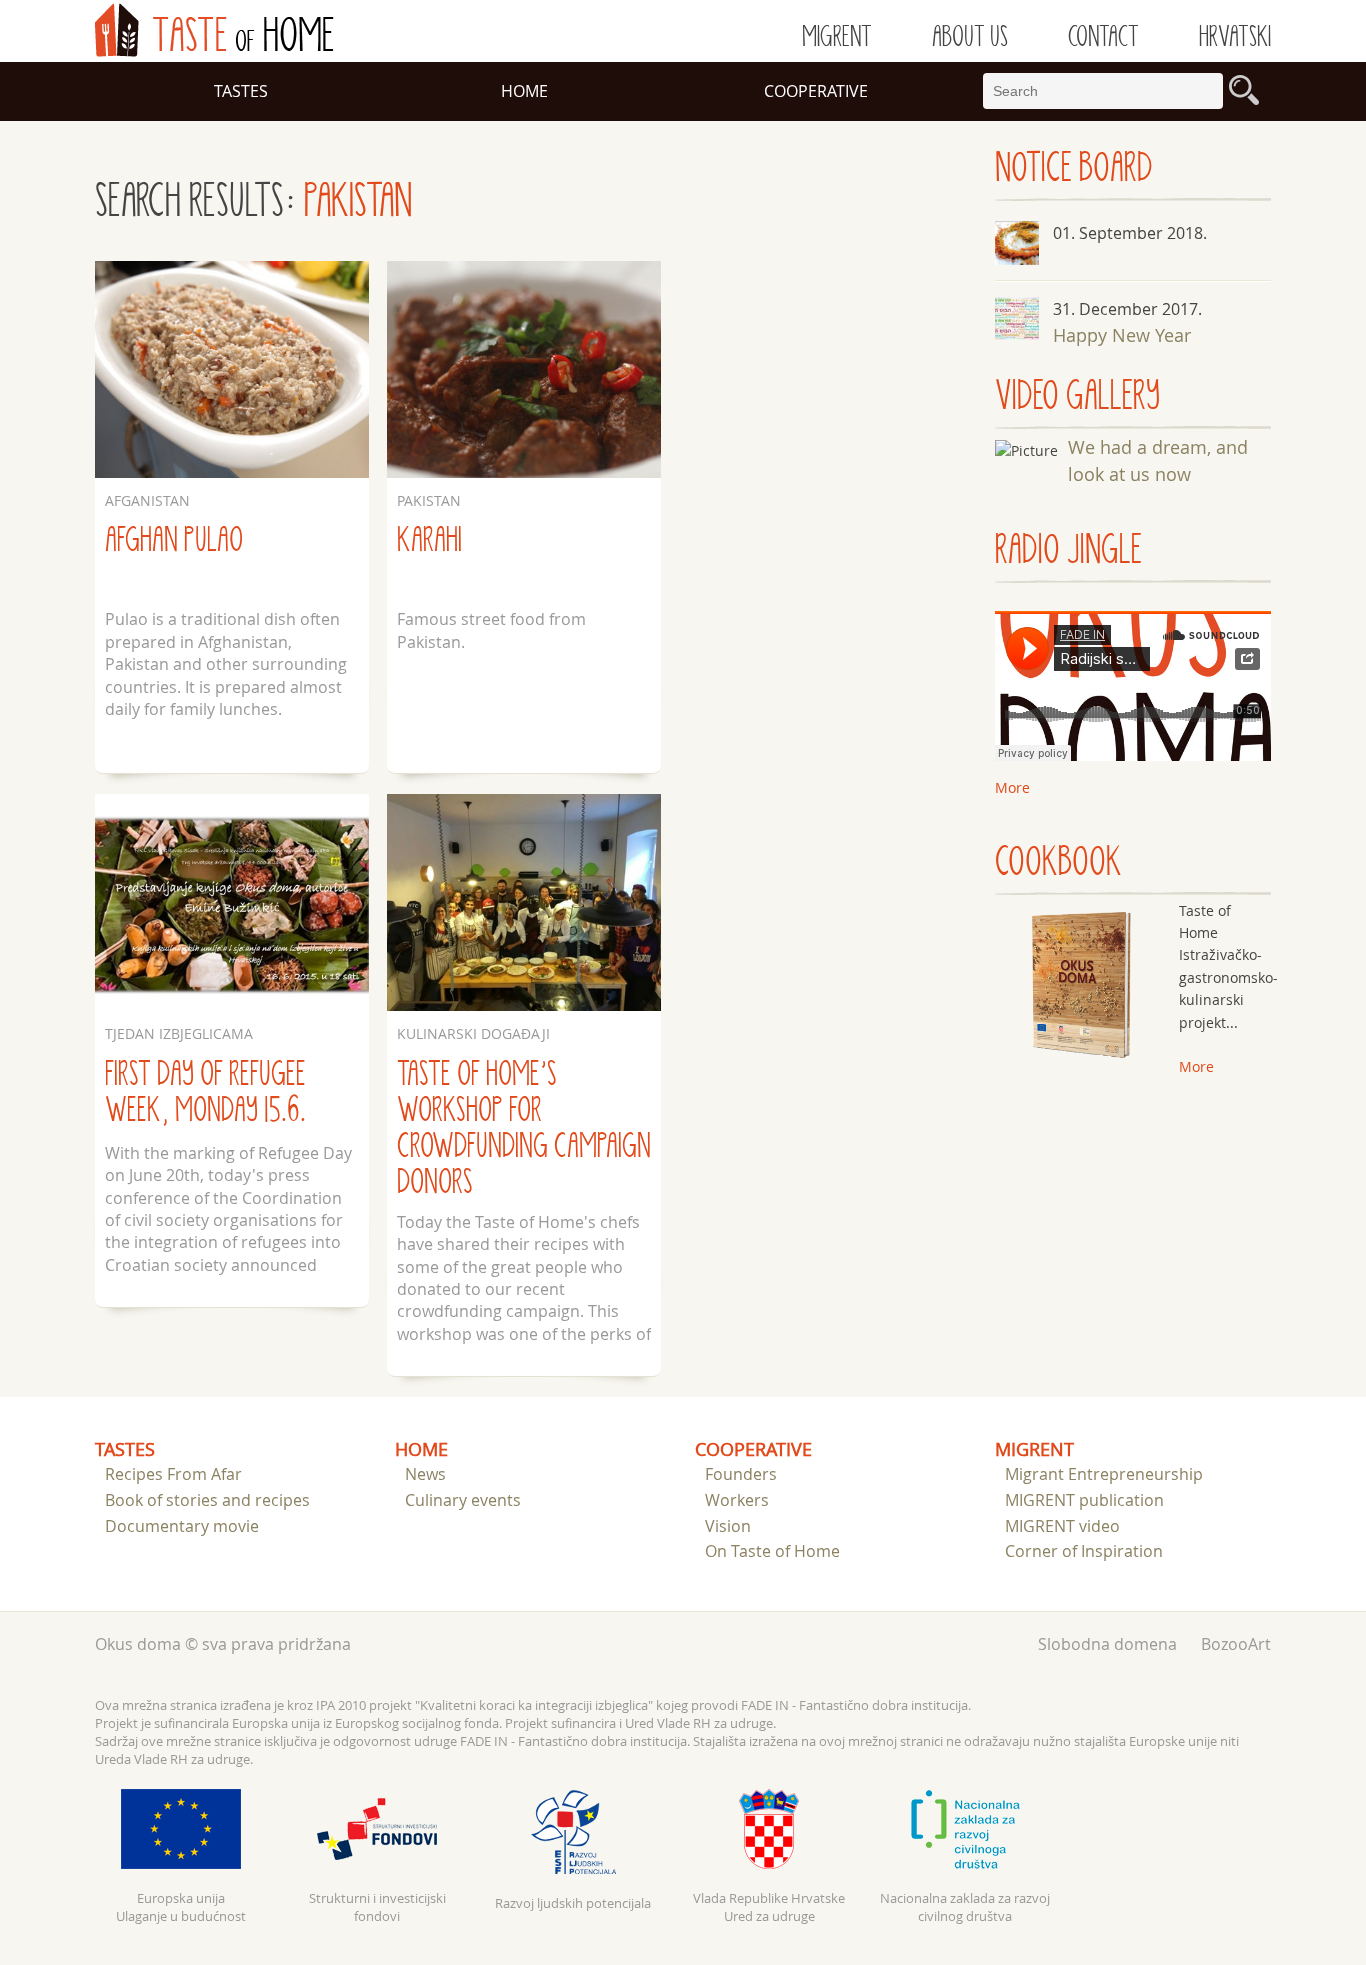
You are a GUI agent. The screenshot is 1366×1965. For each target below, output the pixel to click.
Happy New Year (1122, 335)
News (425, 1474)
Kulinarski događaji (473, 1033)
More (1196, 1066)
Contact (1103, 37)
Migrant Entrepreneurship (1104, 1474)
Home (524, 91)
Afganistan (147, 500)
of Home (215, 30)
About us (970, 37)
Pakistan (429, 500)
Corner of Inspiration (1084, 1551)
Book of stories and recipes (207, 1500)
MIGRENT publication (1084, 1500)
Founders (741, 1474)
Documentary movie (182, 1526)
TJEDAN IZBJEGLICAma (179, 1033)
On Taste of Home (772, 1551)
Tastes (241, 91)
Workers (737, 1500)
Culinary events (463, 1500)
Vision (728, 1526)
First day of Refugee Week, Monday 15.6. (205, 1092)
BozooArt (1236, 1644)
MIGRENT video (1062, 1526)
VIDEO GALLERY (1077, 396)
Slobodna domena (1107, 1644)
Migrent (837, 37)
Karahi (429, 540)
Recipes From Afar (173, 1474)
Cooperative (816, 91)
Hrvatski (1235, 37)
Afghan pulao (174, 540)
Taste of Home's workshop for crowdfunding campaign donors (524, 1128)
